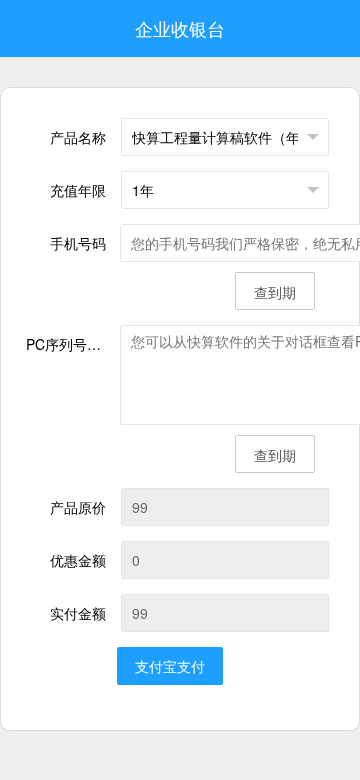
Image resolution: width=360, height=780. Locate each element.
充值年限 (78, 190)
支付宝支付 (170, 666)
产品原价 (78, 507)
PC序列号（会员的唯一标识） (73, 344)
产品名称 (78, 137)
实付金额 (78, 613)
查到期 (275, 292)
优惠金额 (78, 560)
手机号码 (78, 243)
